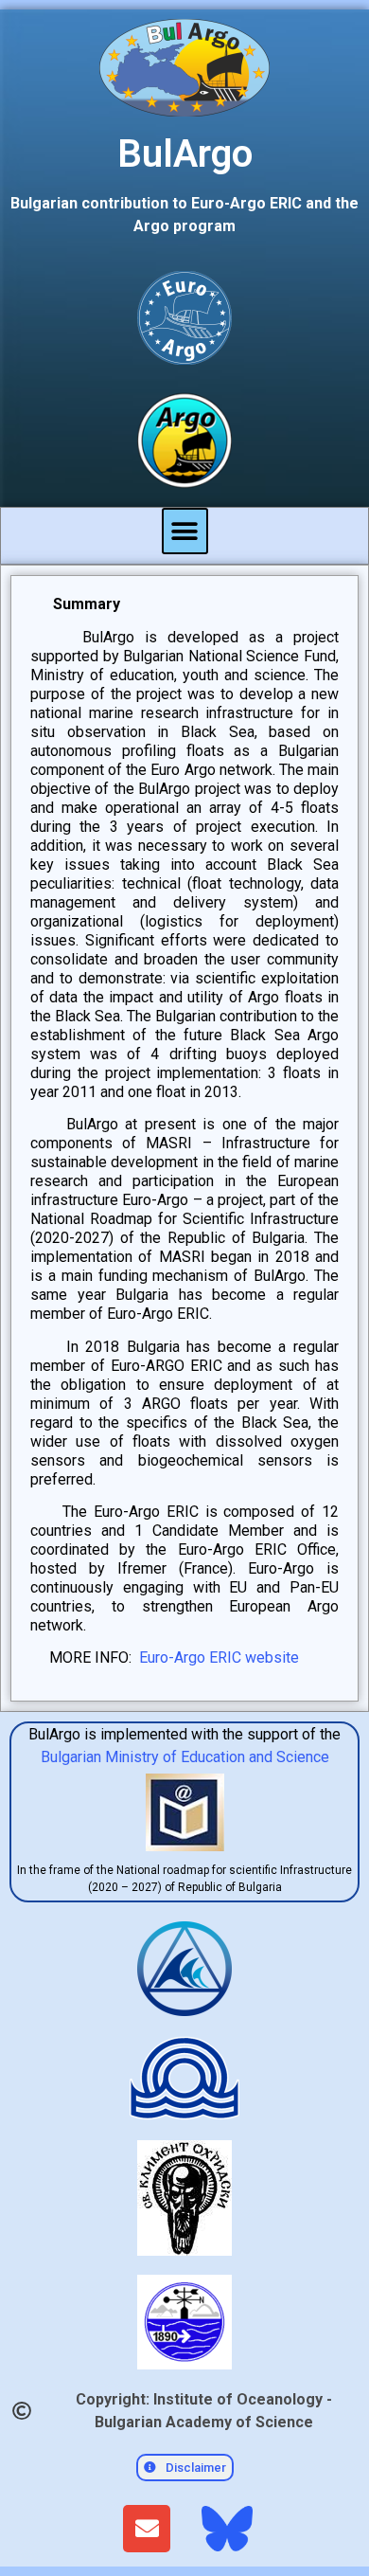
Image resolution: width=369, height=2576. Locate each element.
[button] (185, 531)
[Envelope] (147, 2529)
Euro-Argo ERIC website (219, 1657)
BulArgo (185, 154)
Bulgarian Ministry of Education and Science (185, 1757)
